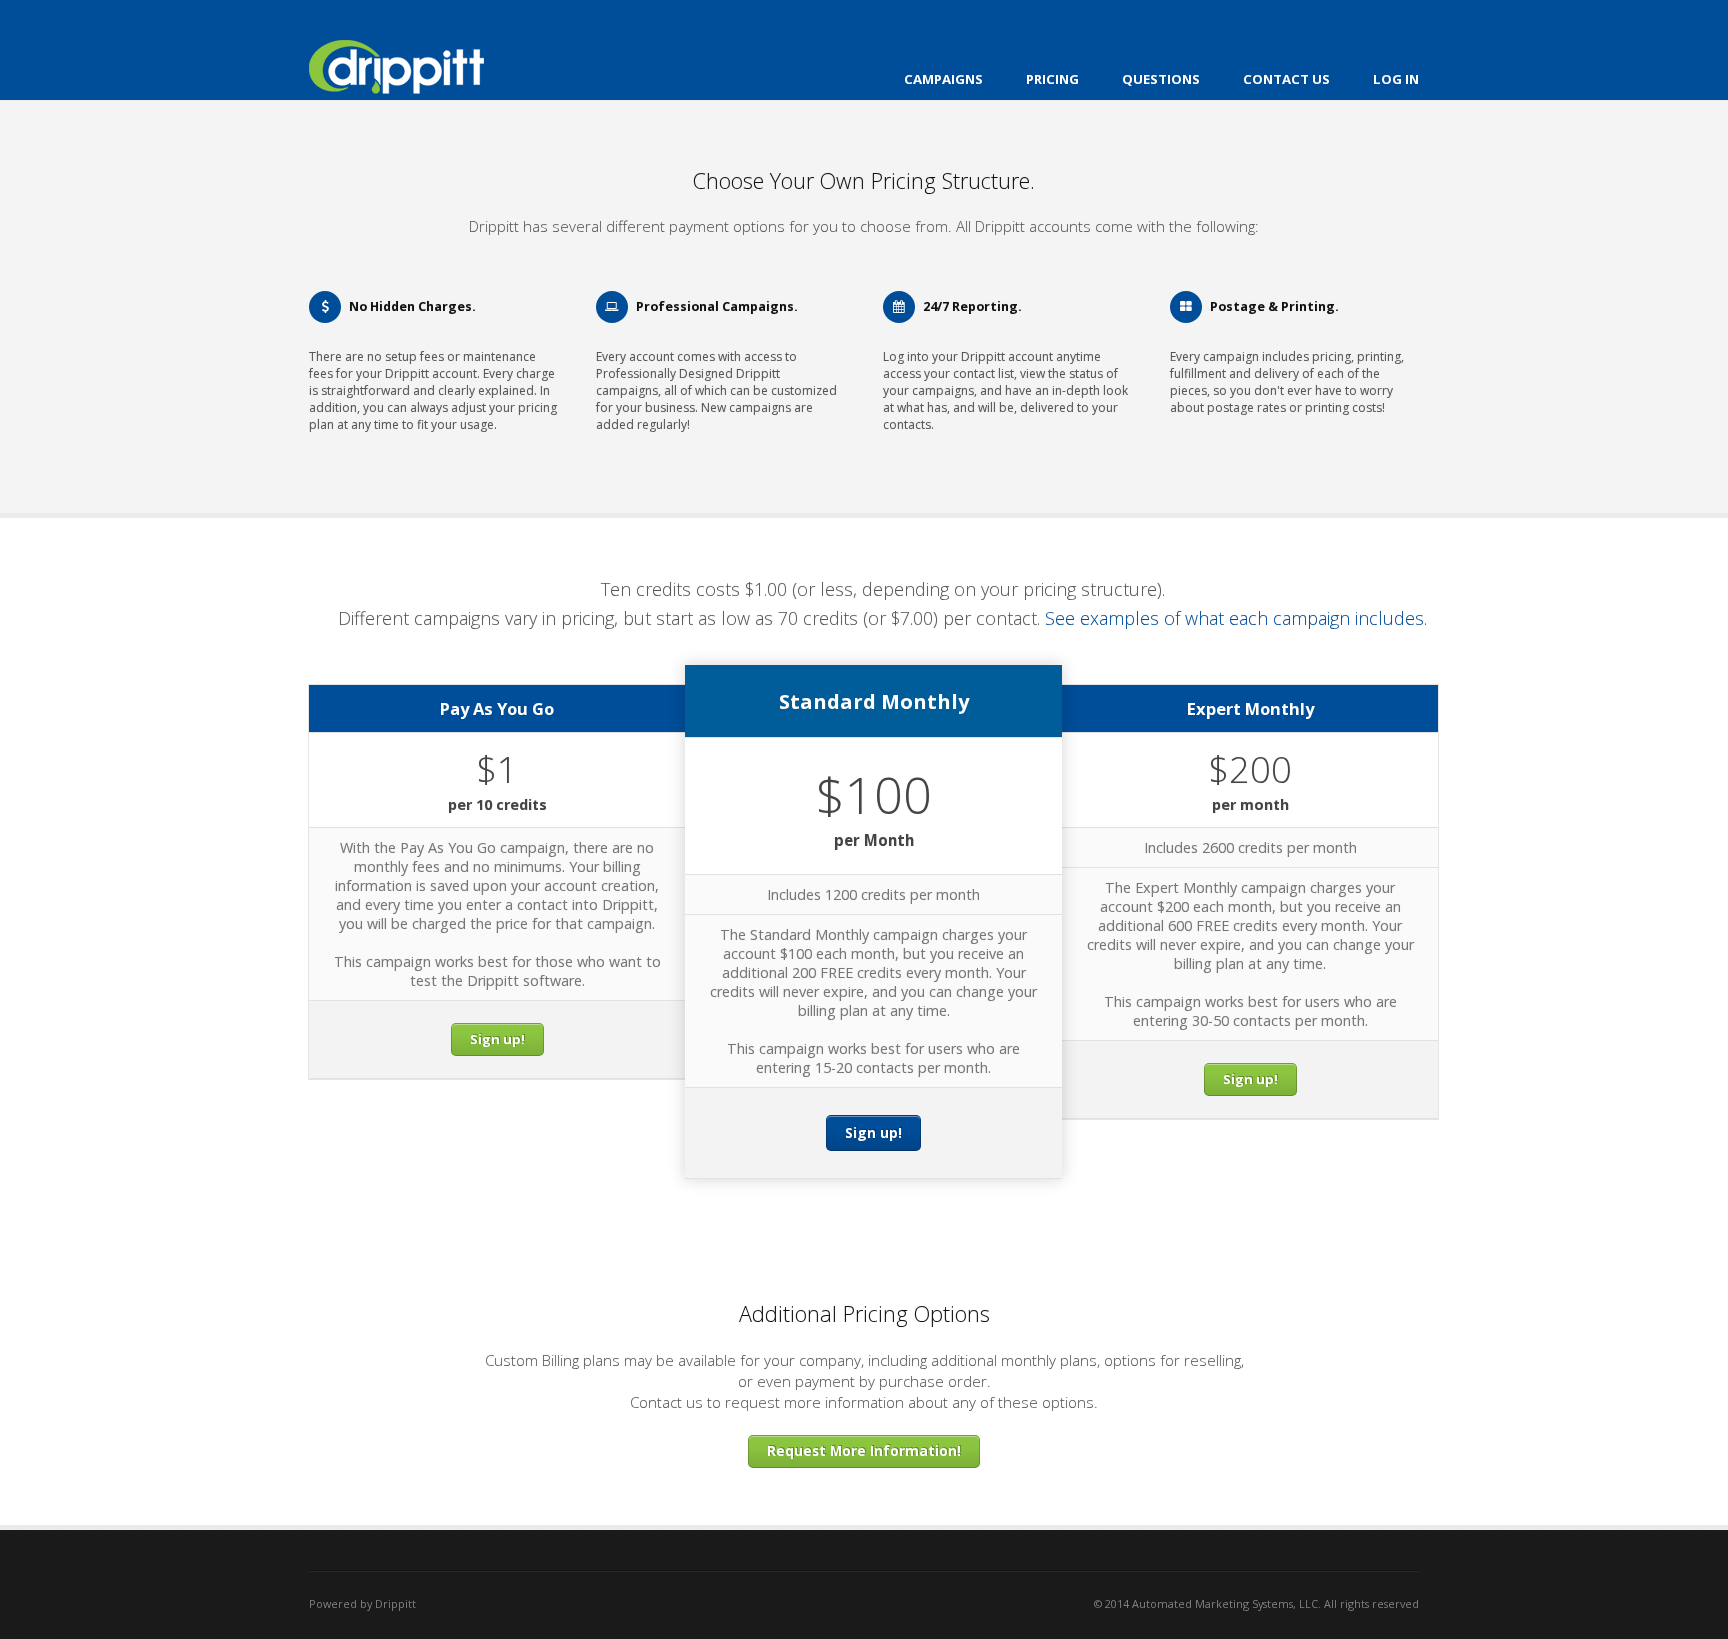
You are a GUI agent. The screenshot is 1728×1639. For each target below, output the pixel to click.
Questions (1161, 79)
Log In (1396, 79)
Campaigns (943, 79)
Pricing (1052, 79)
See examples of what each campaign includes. (1236, 618)
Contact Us (1286, 79)
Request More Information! (864, 1451)
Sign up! (497, 1039)
